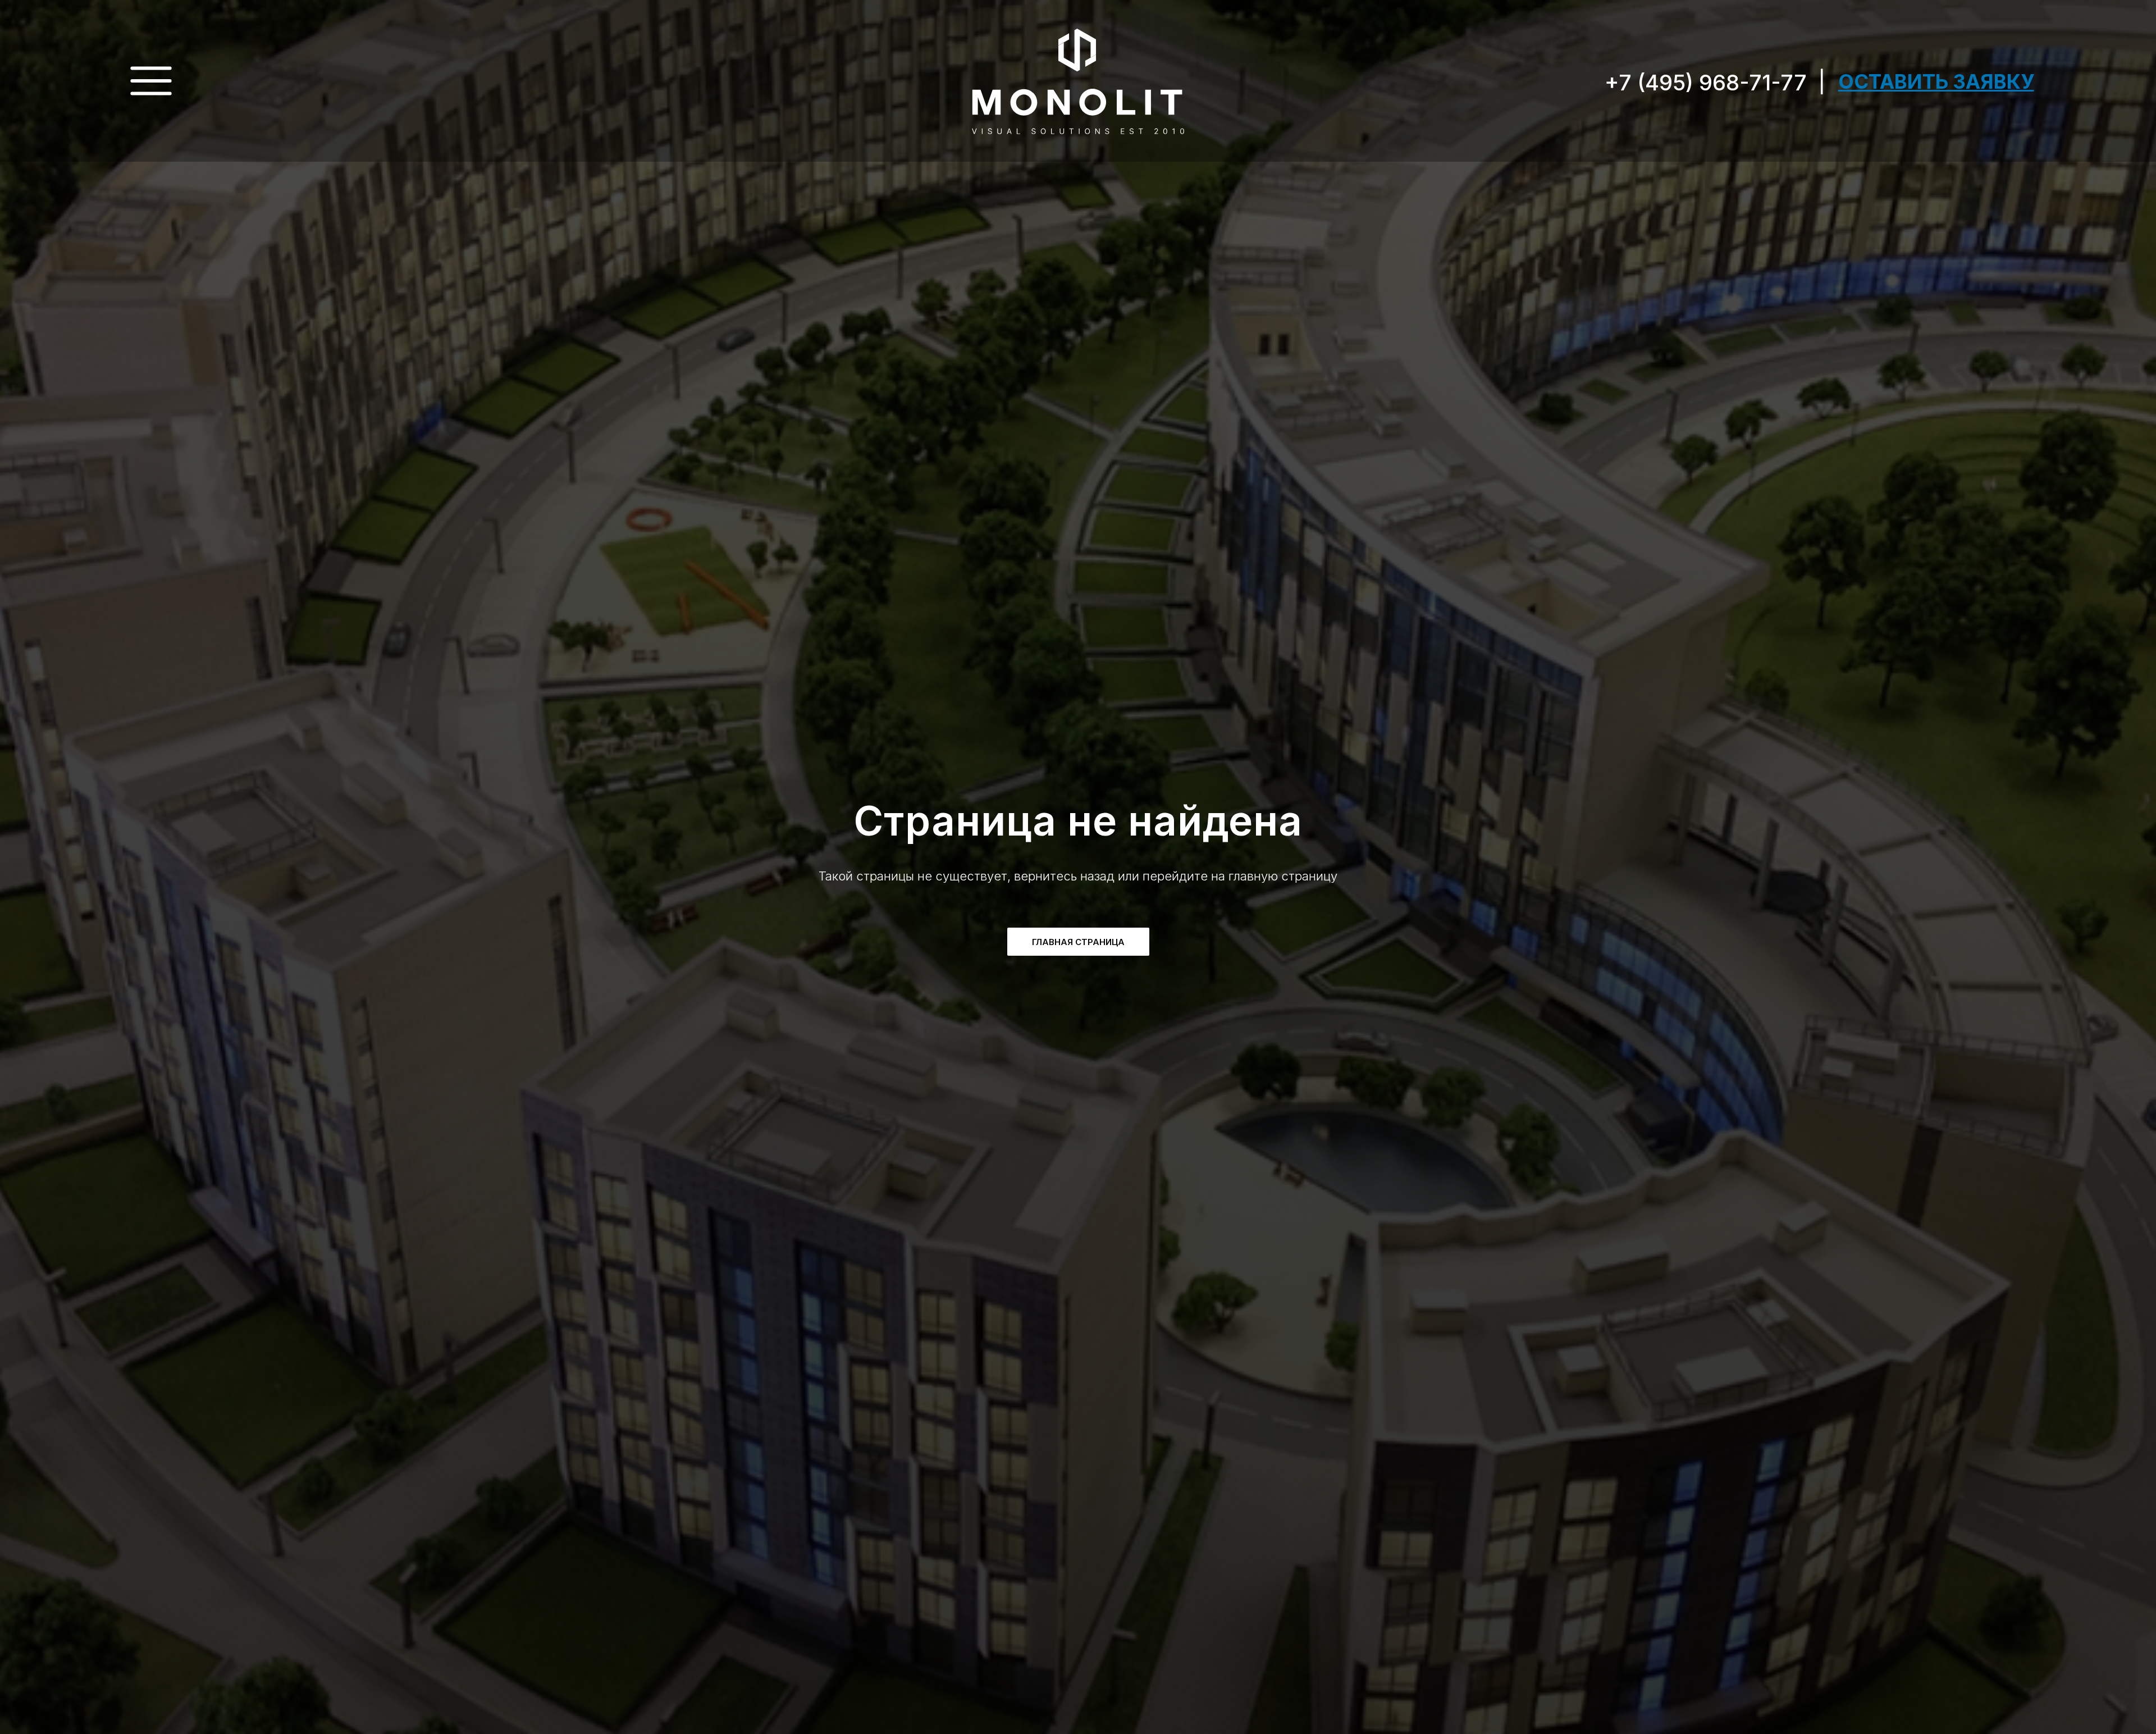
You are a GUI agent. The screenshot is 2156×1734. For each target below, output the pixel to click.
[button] (1936, 81)
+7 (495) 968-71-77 (1706, 83)
